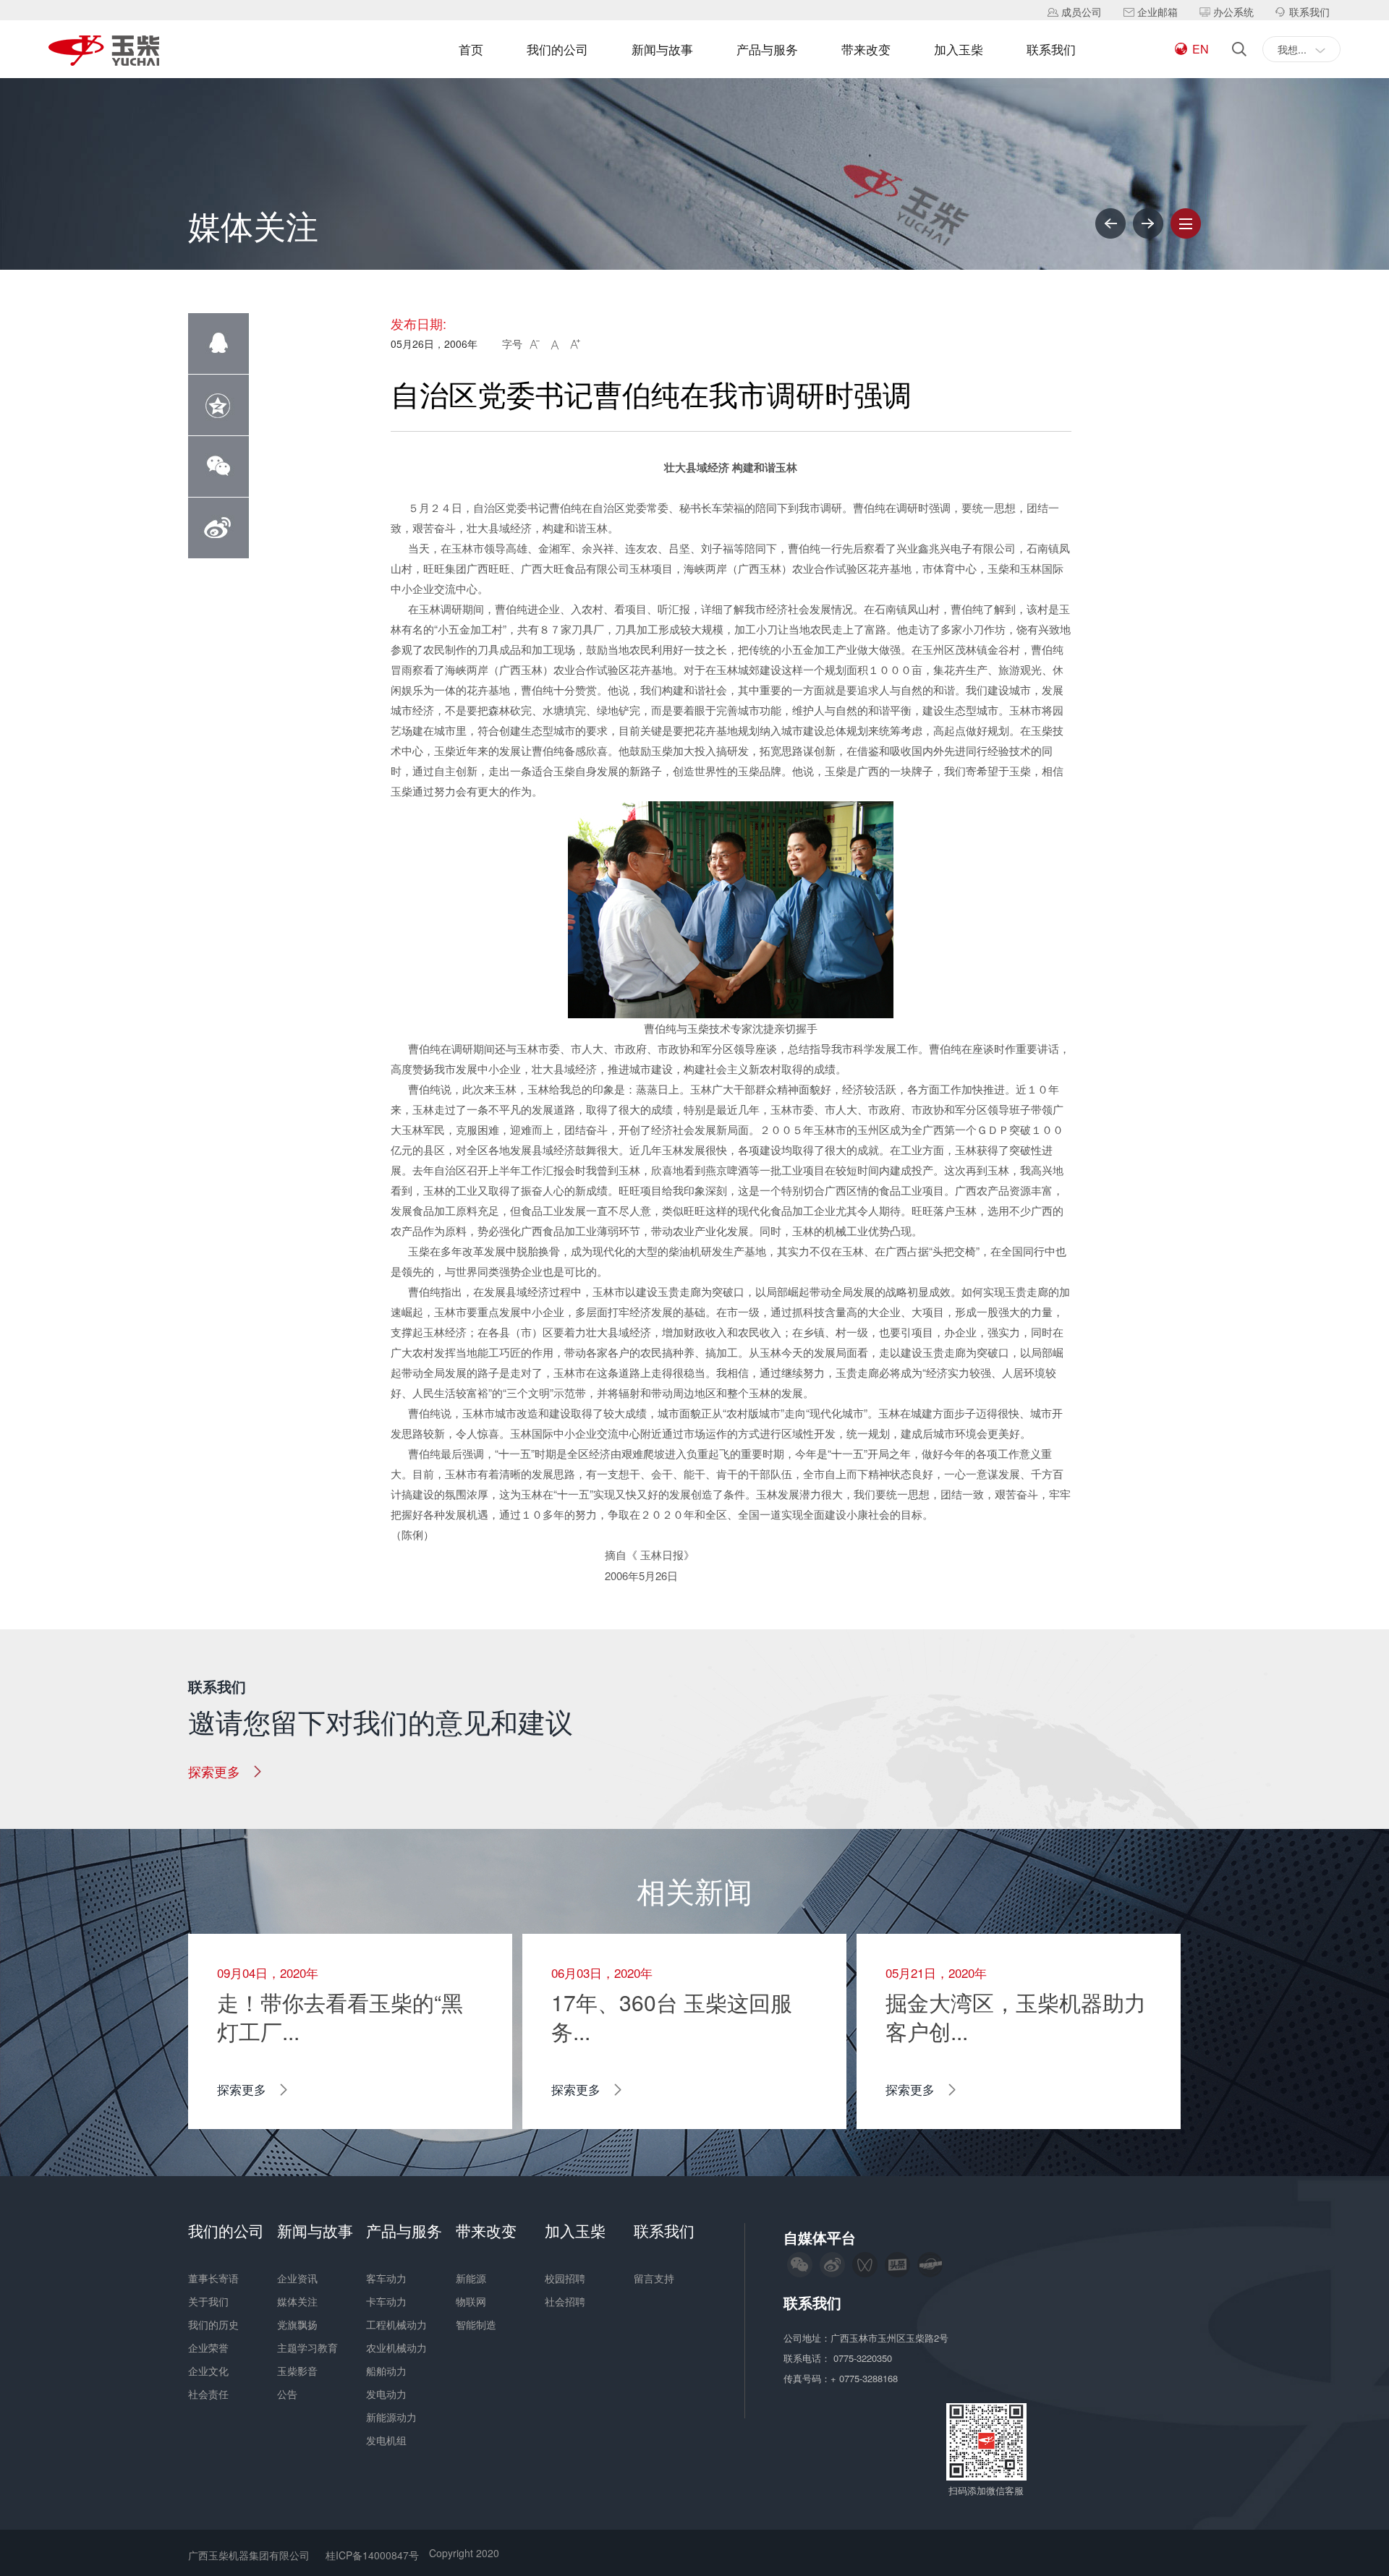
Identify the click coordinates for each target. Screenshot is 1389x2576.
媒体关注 (297, 2301)
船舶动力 (386, 2371)
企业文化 (208, 2371)
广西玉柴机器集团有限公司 (249, 2555)
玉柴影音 (297, 2371)
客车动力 (386, 2278)
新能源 (471, 2278)
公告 (287, 2394)
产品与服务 (767, 49)
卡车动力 (386, 2301)
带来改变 (866, 49)
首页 (471, 49)
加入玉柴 (959, 49)
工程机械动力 (396, 2324)
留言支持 (654, 2278)
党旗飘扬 (297, 2324)
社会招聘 (565, 2301)
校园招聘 (565, 2278)
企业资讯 (297, 2278)
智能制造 (476, 2324)
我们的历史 (213, 2324)
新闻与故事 (662, 49)
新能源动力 (391, 2417)
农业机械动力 (396, 2347)
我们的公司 (557, 49)
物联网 (471, 2301)
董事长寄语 (213, 2278)
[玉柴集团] (104, 52)
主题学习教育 (307, 2347)
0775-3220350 (864, 2358)
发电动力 (386, 2394)
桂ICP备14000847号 (372, 2555)
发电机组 (386, 2440)
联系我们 (1051, 49)
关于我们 (208, 2301)
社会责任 (208, 2394)
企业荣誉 (208, 2347)
